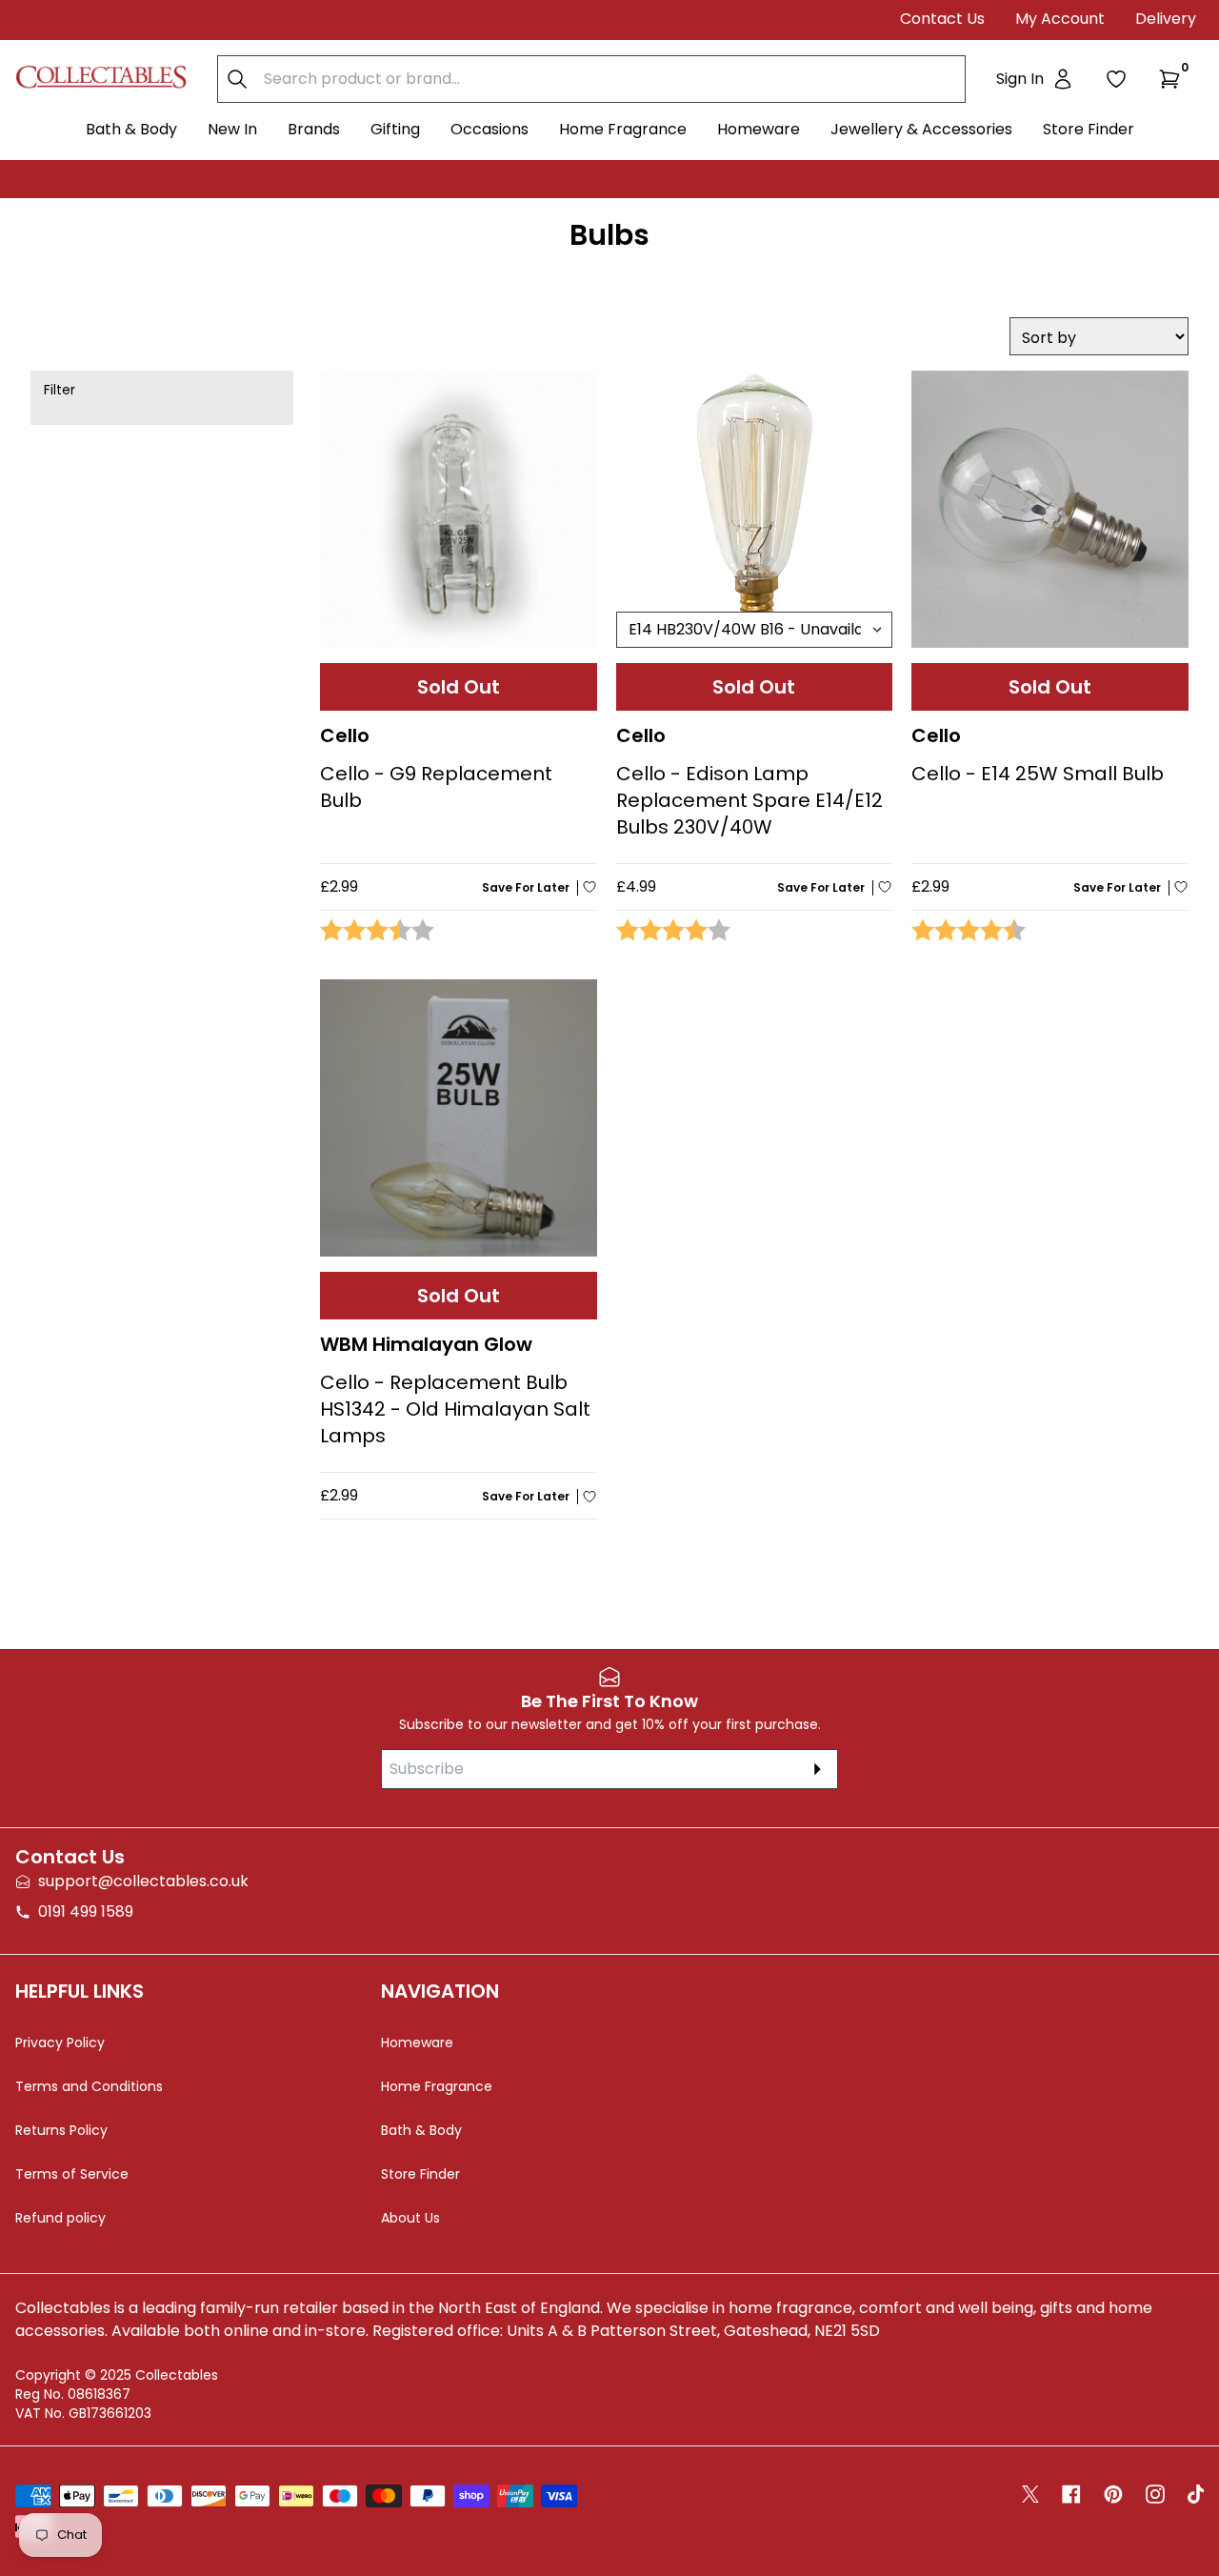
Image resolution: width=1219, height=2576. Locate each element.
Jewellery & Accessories (921, 129)
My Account (1060, 19)
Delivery (1166, 19)
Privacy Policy (60, 2043)
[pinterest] (1113, 2494)
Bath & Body (131, 129)
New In (232, 129)
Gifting (395, 129)
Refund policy (60, 2218)
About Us (410, 2218)
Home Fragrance (623, 129)
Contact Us (942, 19)
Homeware (759, 129)
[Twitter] (1030, 2494)
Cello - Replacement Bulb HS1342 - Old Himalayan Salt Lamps (455, 1409)
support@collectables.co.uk (143, 1881)
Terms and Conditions (89, 2086)
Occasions (490, 129)
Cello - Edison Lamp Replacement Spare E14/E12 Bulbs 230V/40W (749, 800)
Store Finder (1089, 129)
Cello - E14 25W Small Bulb (1038, 774)
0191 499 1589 (86, 1912)
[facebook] (1071, 2494)
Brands (314, 129)
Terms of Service (72, 2174)
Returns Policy (61, 2130)
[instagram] (1155, 2494)
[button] (1173, 79)
